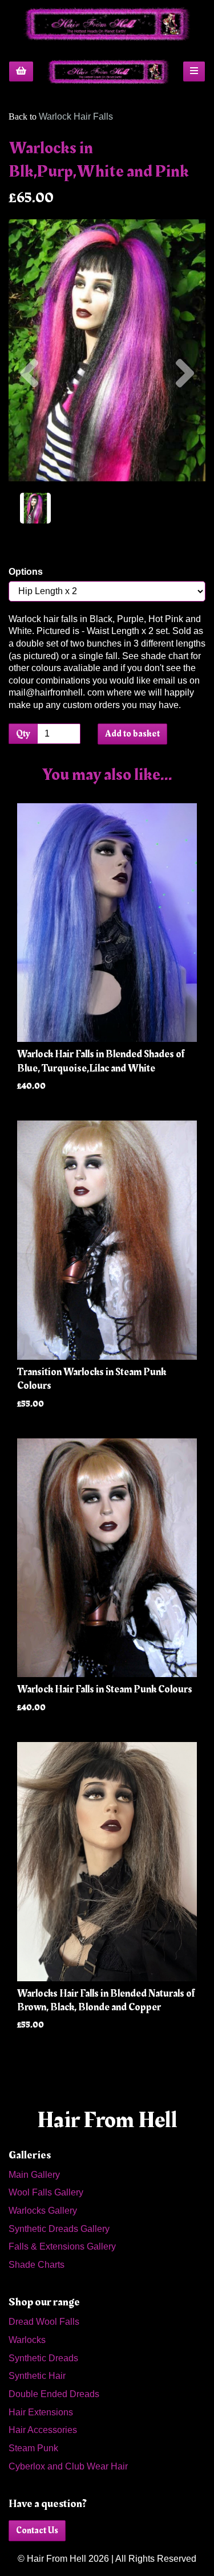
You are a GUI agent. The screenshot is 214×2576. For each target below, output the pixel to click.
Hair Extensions (41, 2412)
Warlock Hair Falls (76, 116)
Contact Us (37, 2530)
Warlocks (27, 2340)
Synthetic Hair (37, 2376)
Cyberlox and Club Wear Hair (68, 2466)
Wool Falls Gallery (46, 2192)
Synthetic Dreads (43, 2358)
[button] (29, 416)
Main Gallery (34, 2175)
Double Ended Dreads (54, 2394)
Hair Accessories (43, 2430)
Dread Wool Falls (44, 2322)
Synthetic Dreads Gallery (59, 2229)
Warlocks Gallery (43, 2211)
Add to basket (132, 734)
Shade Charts (37, 2265)
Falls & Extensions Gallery (62, 2246)
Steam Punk (33, 2448)
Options (26, 572)
